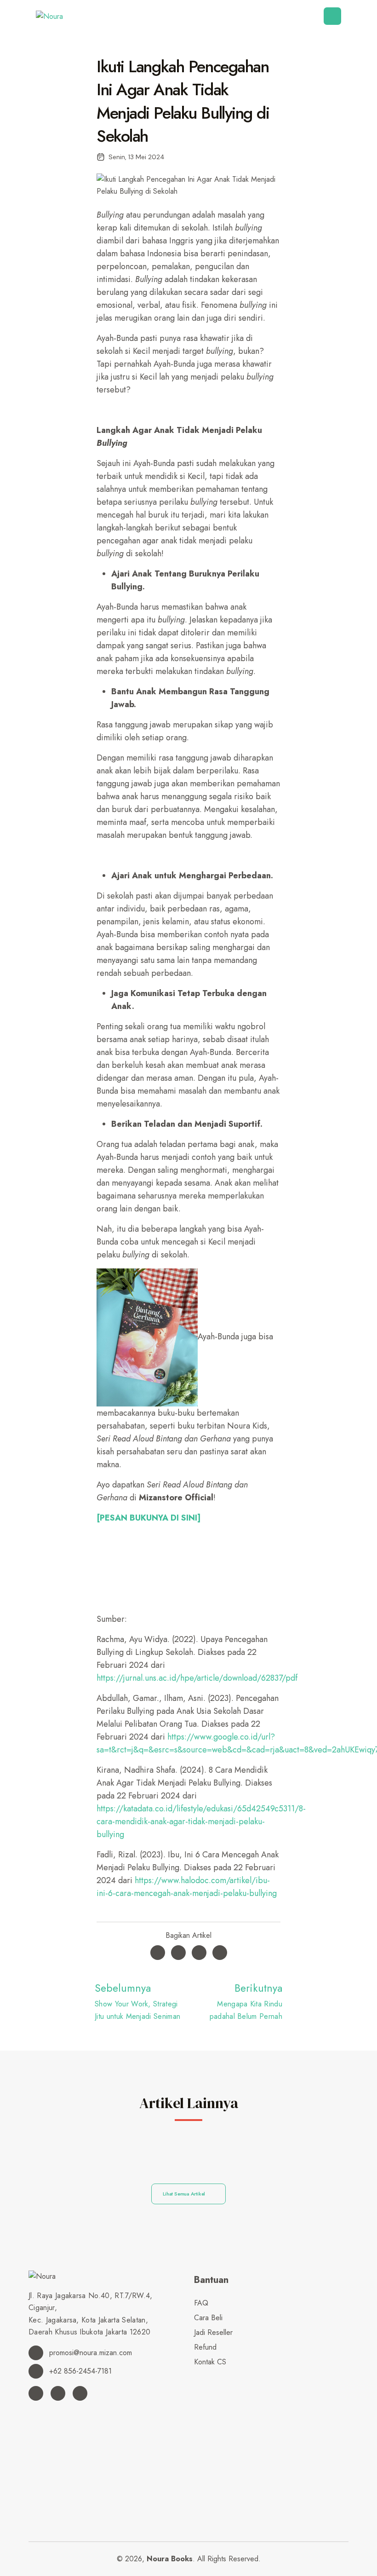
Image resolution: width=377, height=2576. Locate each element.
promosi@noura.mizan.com (89, 2353)
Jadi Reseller (213, 2332)
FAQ (201, 2303)
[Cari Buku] (197, 2377)
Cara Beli (208, 2318)
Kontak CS (210, 2362)
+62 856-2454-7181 (79, 2371)
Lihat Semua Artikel (185, 2194)
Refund (205, 2347)
